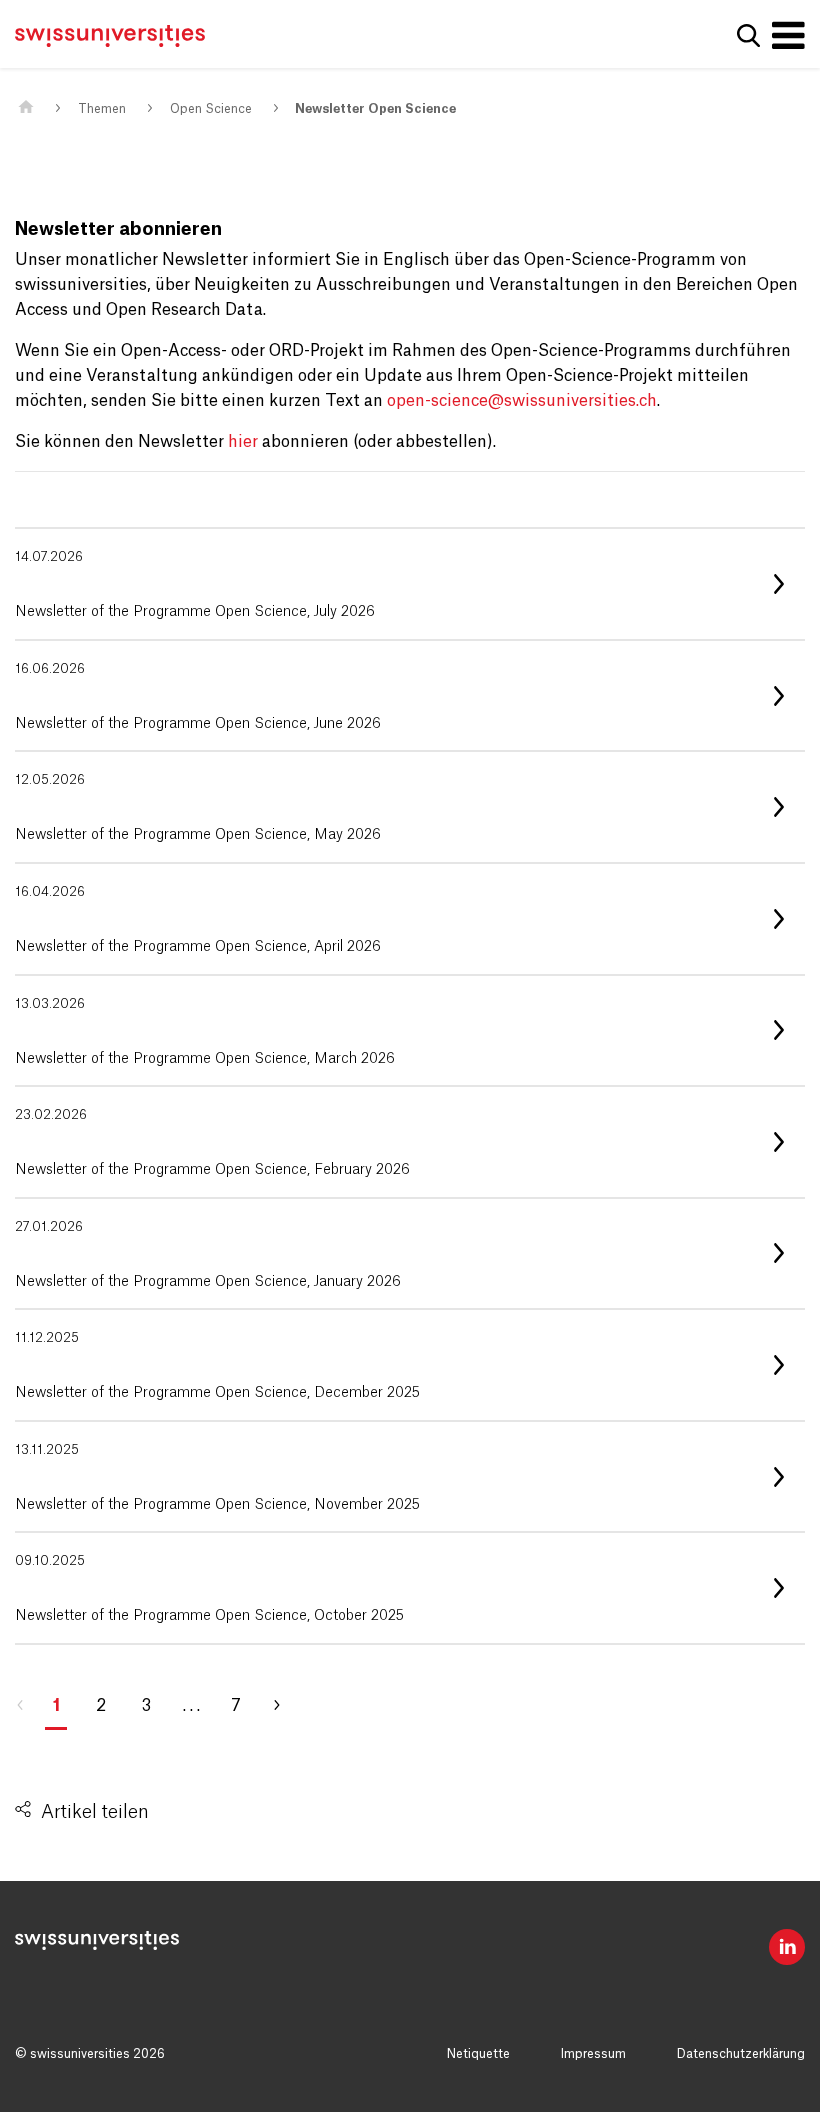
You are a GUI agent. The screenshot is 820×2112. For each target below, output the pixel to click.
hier (243, 442)
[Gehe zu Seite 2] (285, 1706)
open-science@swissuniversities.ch (522, 401)
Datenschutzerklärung (741, 2054)
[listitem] (410, 584)
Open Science (211, 109)
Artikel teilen (95, 1812)
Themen (102, 109)
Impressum (593, 2054)
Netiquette (478, 2054)
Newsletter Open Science (375, 109)
